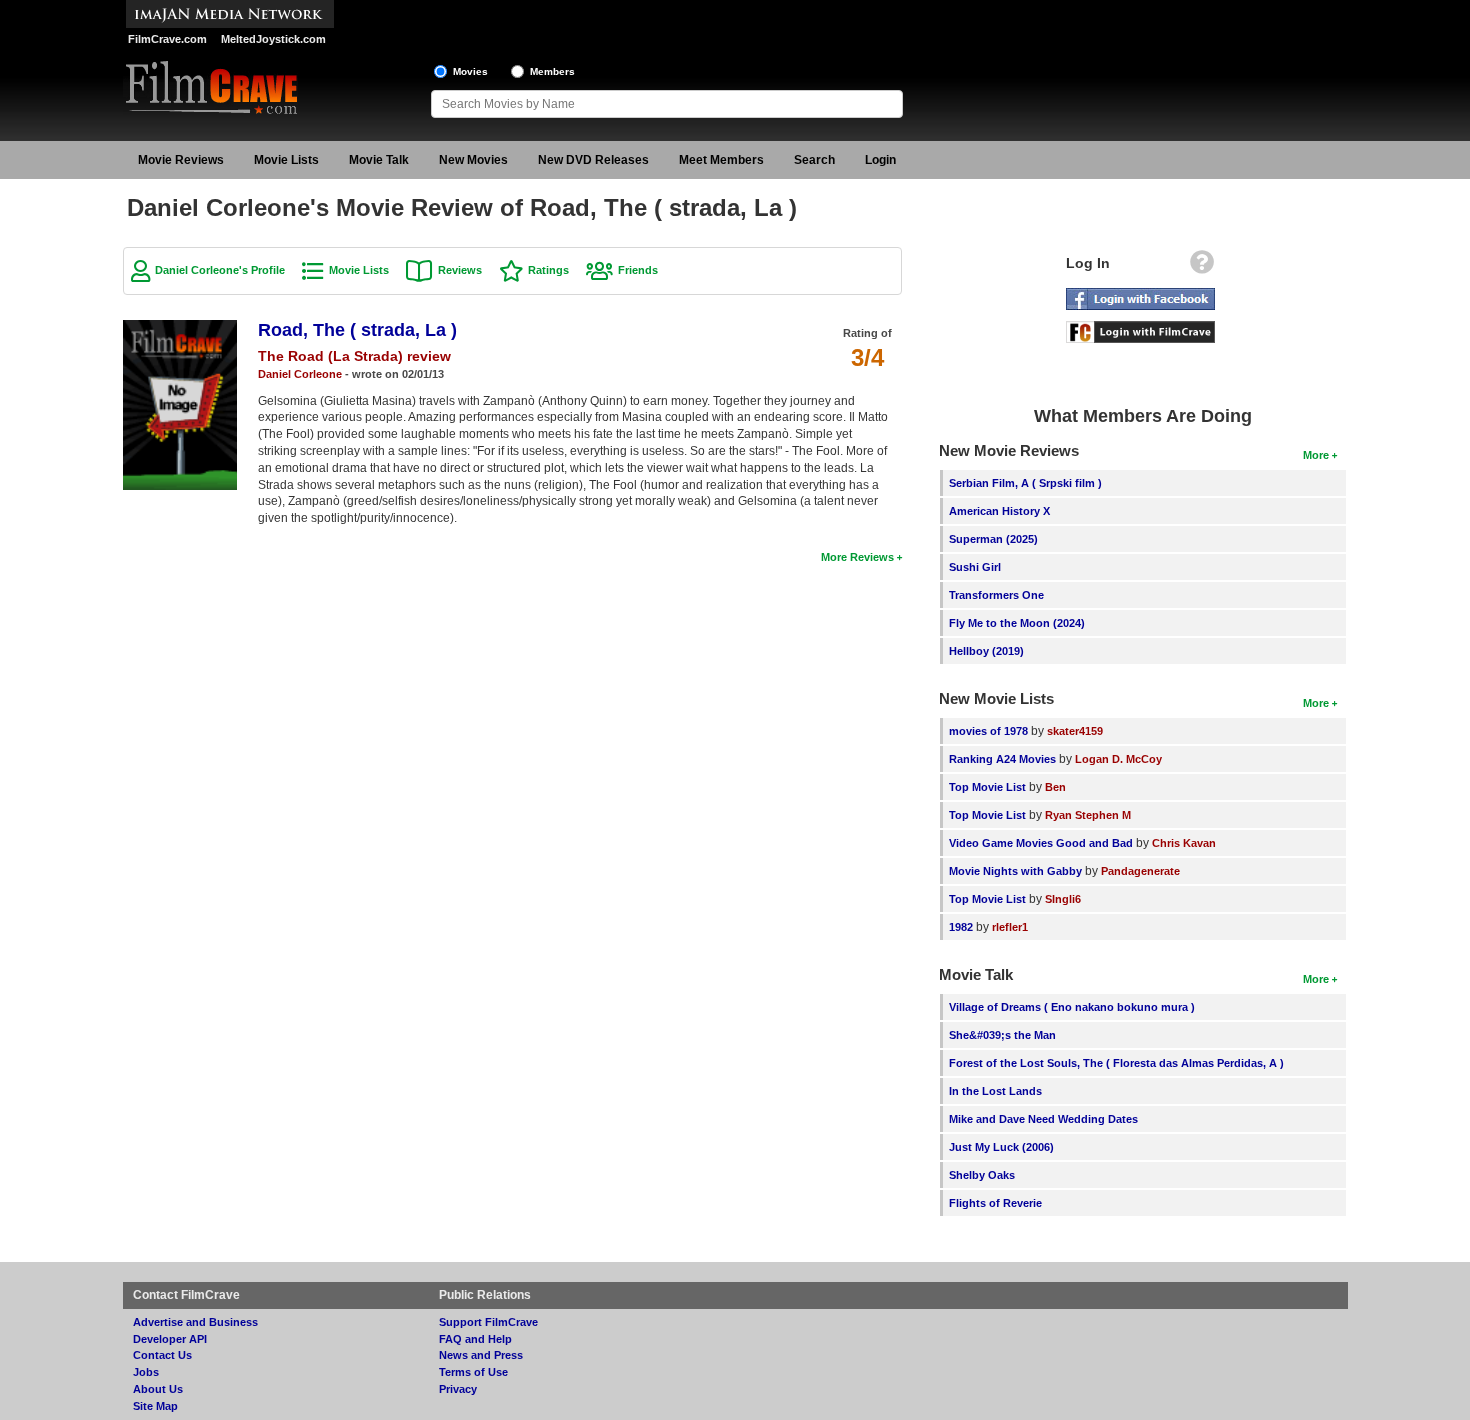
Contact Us (162, 1355)
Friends (638, 270)
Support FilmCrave (488, 1322)
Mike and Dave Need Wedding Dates (1043, 1119)
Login (880, 160)
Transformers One (996, 595)
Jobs (146, 1372)
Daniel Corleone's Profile (220, 270)
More (1316, 455)
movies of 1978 (988, 731)
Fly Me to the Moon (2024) (1017, 623)
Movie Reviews (181, 160)
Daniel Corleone (300, 374)
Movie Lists (286, 160)
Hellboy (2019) (986, 651)
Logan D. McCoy (1118, 759)
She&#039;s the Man (1002, 1035)
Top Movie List (987, 787)
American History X (999, 511)
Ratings (548, 270)
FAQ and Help (475, 1339)
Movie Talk (379, 160)
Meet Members (721, 160)
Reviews (460, 270)
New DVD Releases (593, 160)
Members (552, 71)
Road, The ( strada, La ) (357, 330)
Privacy (458, 1389)
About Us (158, 1389)
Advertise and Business (195, 1322)
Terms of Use (473, 1372)
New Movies (473, 160)
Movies (470, 71)
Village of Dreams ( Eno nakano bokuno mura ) (1072, 1007)
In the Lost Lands (995, 1091)
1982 (961, 927)
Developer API (170, 1339)
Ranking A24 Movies (1002, 759)
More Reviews (857, 557)
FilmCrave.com (167, 39)
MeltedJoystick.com (273, 39)
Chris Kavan (1184, 843)
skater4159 (1075, 731)
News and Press (481, 1355)
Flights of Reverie (995, 1203)
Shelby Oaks (982, 1175)
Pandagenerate (1140, 871)
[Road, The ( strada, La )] (180, 327)
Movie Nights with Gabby (1015, 871)
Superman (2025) (993, 539)
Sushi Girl (975, 567)
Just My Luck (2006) (1001, 1147)
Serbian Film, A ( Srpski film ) (1025, 483)
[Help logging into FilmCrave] (1202, 267)
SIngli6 (1063, 899)
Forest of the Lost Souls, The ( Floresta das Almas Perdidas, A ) (1116, 1063)
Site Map (155, 1406)
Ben (1055, 787)
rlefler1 (1010, 927)
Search (814, 160)
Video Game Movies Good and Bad (1041, 843)
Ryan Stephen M (1088, 815)
